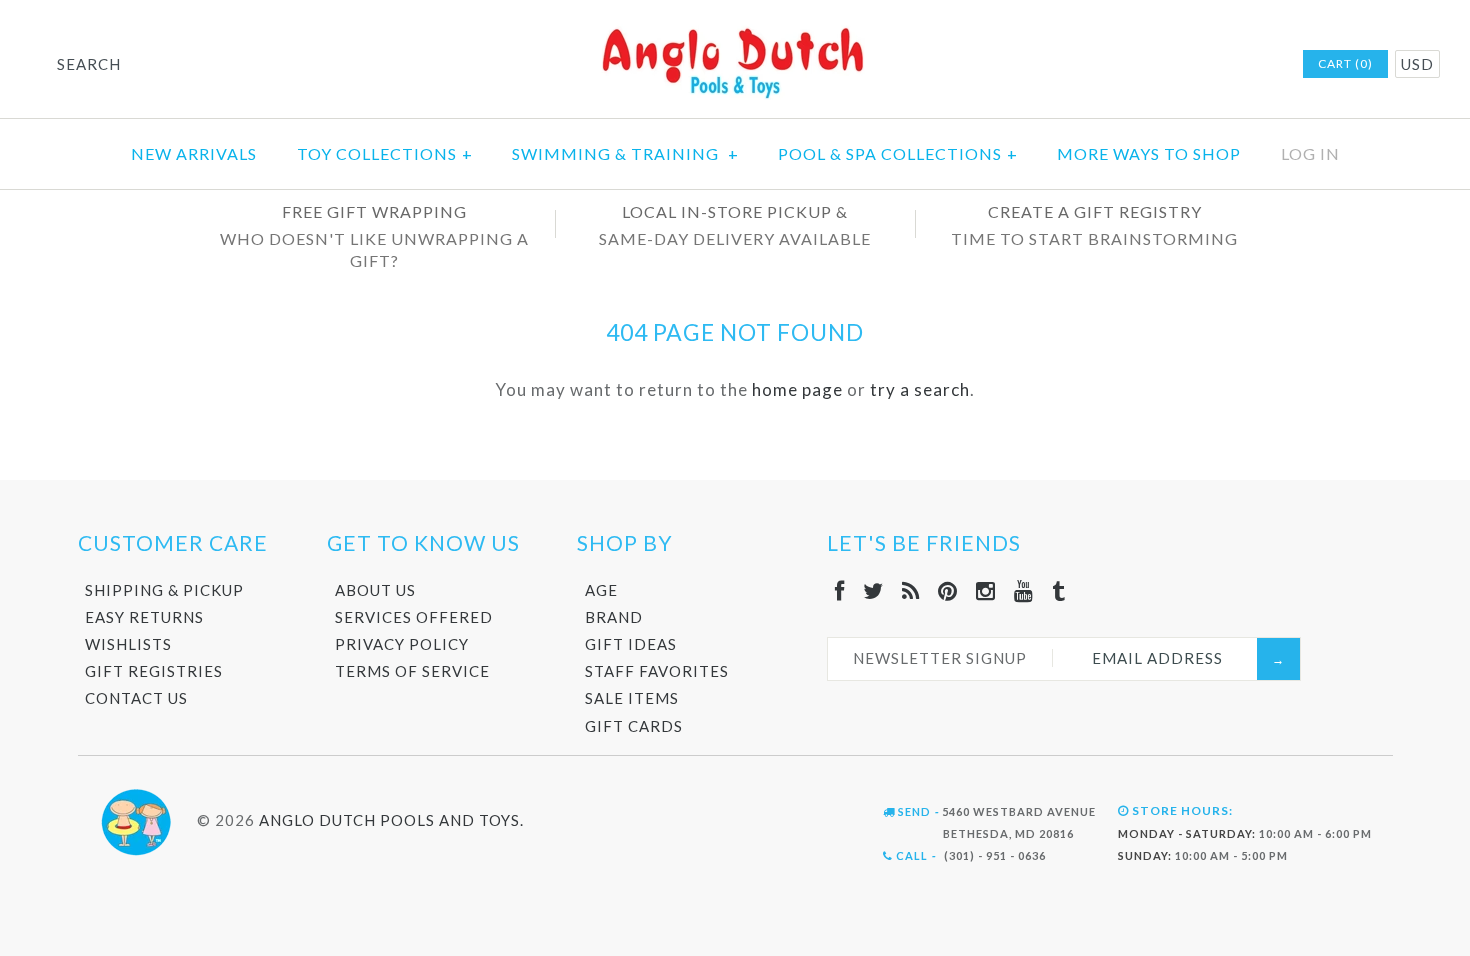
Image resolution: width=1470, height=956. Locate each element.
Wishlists (128, 644)
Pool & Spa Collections (898, 153)
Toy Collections (385, 153)
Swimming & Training (625, 153)
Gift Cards (634, 726)
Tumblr (1258, 65)
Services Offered (414, 617)
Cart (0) (1345, 63)
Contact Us (136, 698)
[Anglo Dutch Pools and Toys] (735, 31)
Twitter (1128, 65)
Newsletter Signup (940, 658)
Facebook (1102, 65)
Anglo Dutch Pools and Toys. (391, 820)
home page (797, 389)
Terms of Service (412, 671)
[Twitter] (873, 590)
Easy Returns (144, 617)
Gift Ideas (631, 644)
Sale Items (632, 698)
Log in (1310, 153)
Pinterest (1180, 65)
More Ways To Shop (1149, 153)
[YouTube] (1024, 590)
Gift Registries (154, 671)
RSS (1154, 65)
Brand (614, 617)
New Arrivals (194, 153)
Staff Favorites (657, 671)
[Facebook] (840, 590)
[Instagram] (986, 590)
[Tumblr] (1059, 590)
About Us (375, 590)
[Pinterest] (948, 590)
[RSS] (911, 590)
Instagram (1206, 65)
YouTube (1232, 65)
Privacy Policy (402, 644)
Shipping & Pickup (164, 590)
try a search (920, 389)
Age (601, 590)
